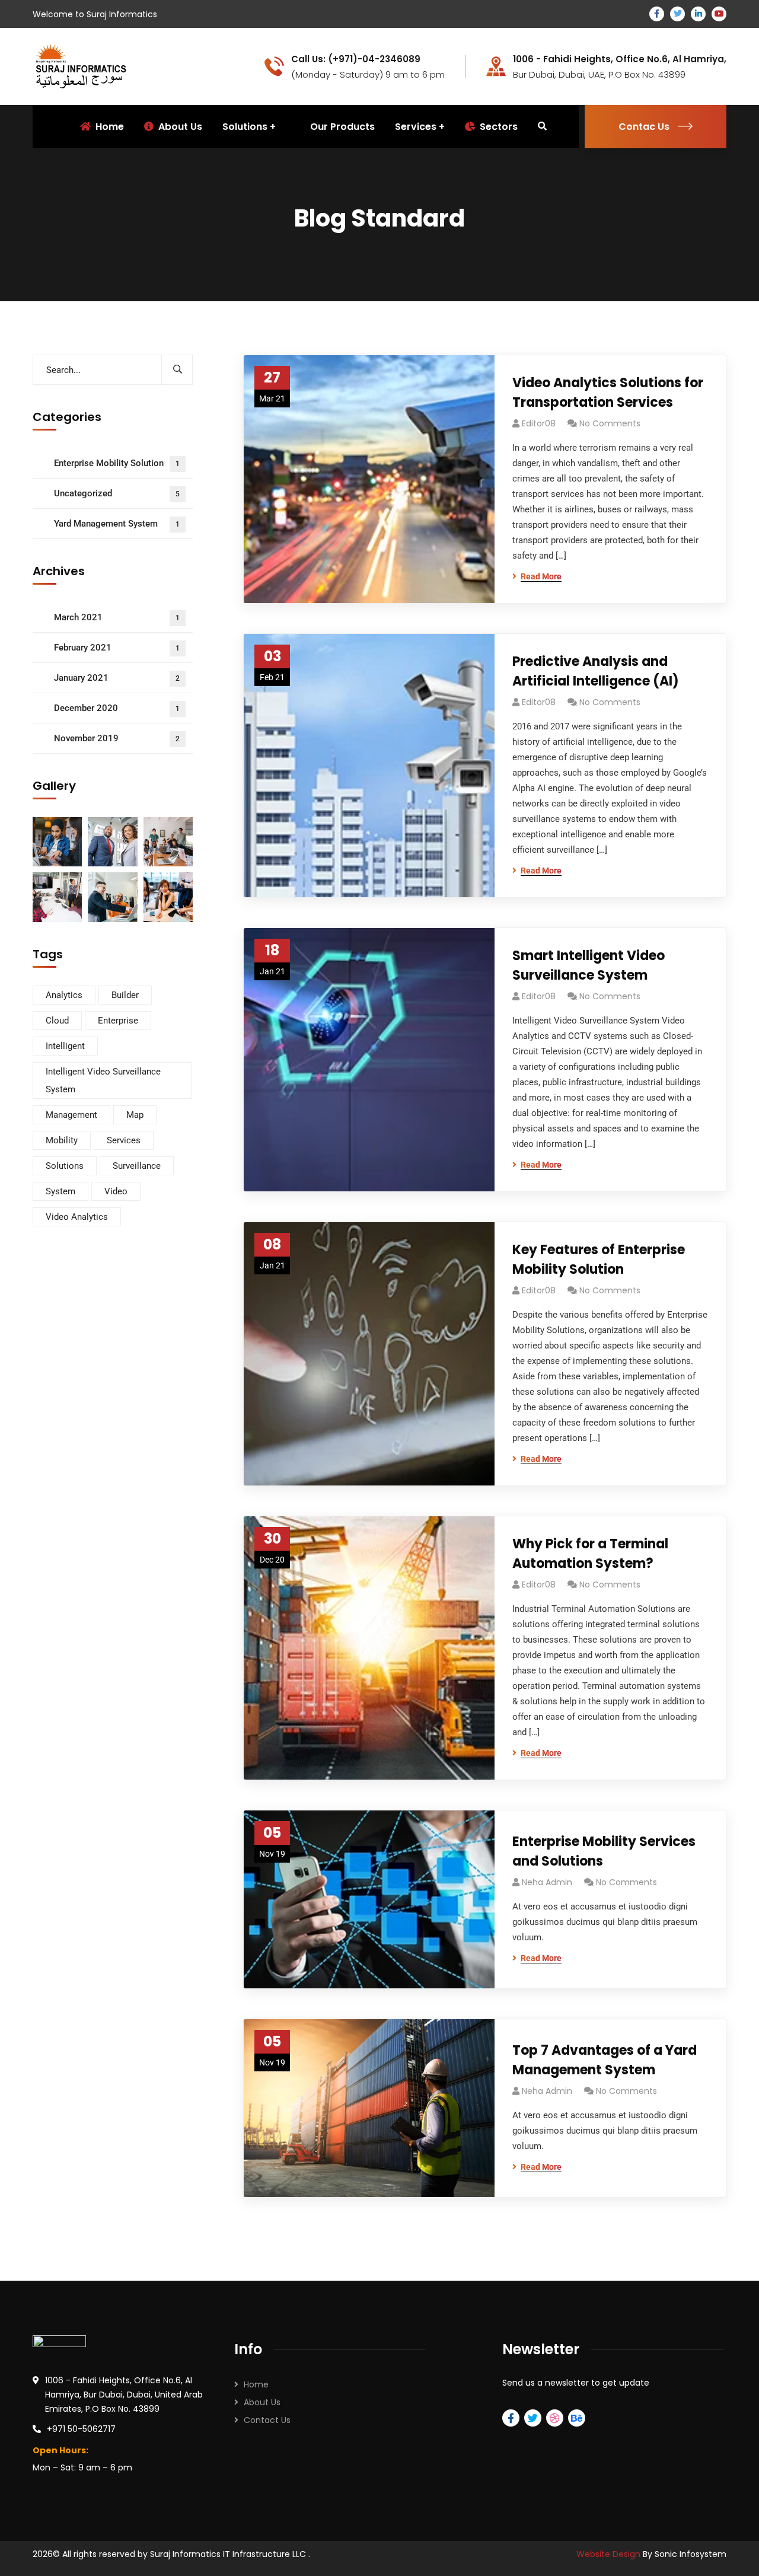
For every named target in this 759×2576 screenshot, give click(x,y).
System (60, 1191)
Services (416, 127)
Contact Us (267, 2420)
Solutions (65, 1166)
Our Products (342, 127)
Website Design (610, 2554)
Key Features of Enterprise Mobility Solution (599, 1260)
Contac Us (644, 127)
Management (71, 1115)
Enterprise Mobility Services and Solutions (604, 1851)
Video (116, 1191)
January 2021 (117, 678)
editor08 (539, 423)
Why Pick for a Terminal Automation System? (590, 1554)
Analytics (64, 995)
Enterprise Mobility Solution (117, 463)
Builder (125, 995)
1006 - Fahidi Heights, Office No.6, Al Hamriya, (620, 59)
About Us (262, 2402)
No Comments (610, 423)
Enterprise (118, 1021)
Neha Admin (547, 1882)
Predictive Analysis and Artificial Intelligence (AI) (596, 671)
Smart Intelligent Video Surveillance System (589, 965)
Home (256, 2384)
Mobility (62, 1140)
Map (135, 1115)
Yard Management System (117, 524)
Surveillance (137, 1166)
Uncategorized (117, 493)
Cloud (57, 1021)
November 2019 (117, 738)
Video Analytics (77, 1217)
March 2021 (117, 617)
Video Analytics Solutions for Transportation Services (608, 393)
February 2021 (117, 648)
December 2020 (117, 708)
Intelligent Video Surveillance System (103, 1080)
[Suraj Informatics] (81, 66)
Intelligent (65, 1046)
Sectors (499, 127)
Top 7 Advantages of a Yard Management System (605, 2060)
